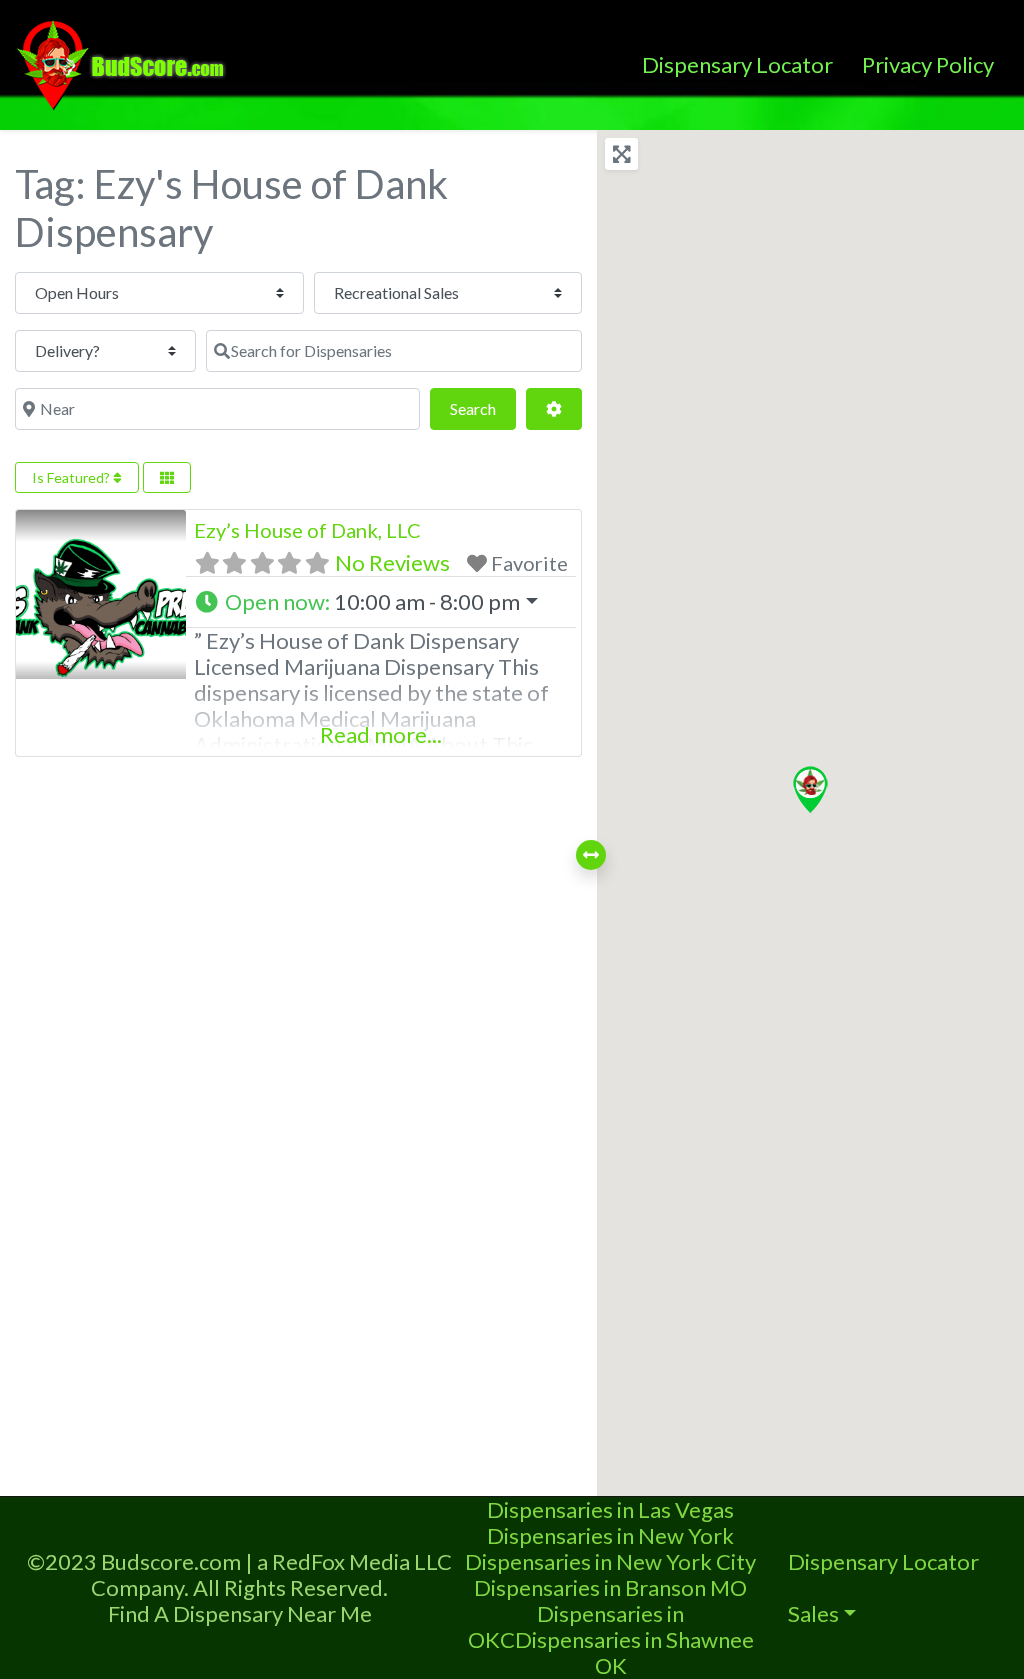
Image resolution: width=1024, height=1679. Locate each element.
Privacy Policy (928, 64)
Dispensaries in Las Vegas (610, 1509)
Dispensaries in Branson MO (610, 1587)
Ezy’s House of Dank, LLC (307, 530)
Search (483, 408)
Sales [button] (813, 1613)
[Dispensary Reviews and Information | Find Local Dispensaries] (124, 62)
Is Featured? (72, 477)
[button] (381, 602)
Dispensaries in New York (610, 1535)
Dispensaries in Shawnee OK (634, 1652)
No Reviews (392, 562)
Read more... (381, 734)
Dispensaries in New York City (610, 1561)
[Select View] (167, 477)
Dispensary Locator (737, 64)
